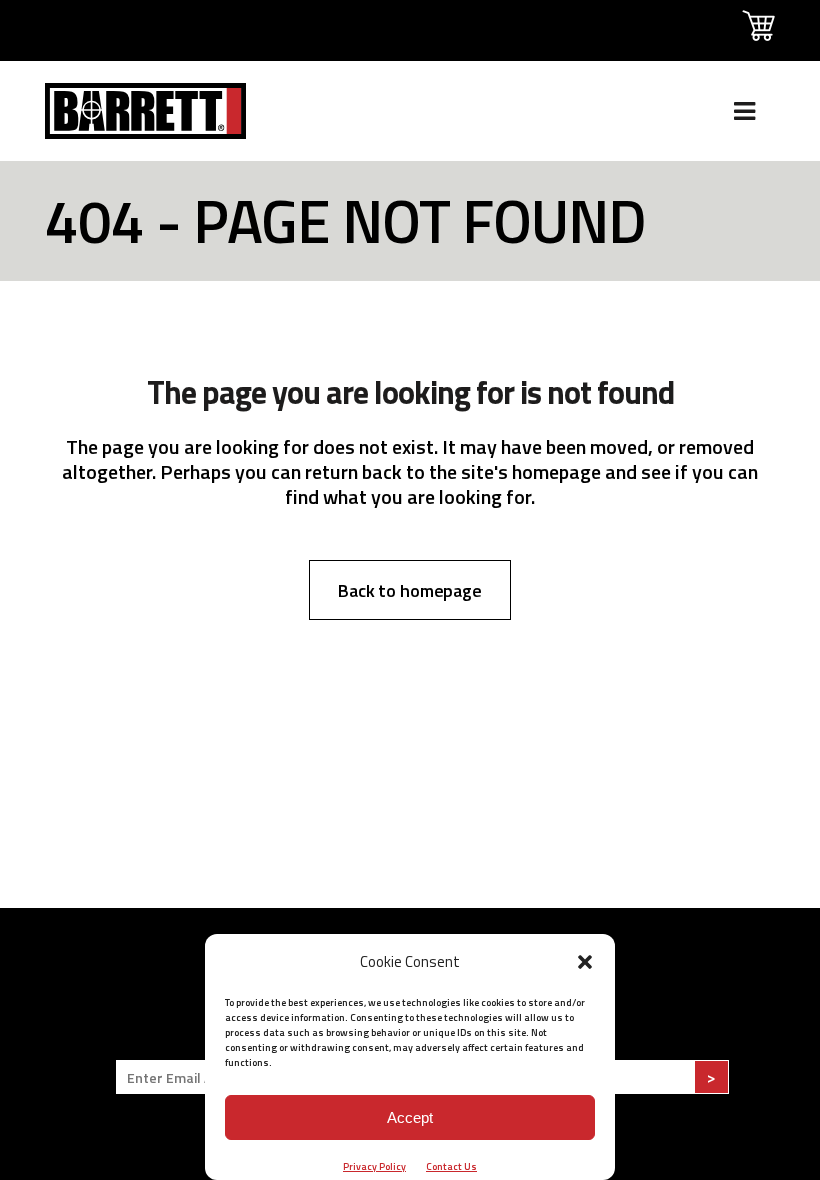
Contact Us (451, 1166)
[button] (585, 962)
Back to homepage (410, 590)
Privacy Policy (374, 1166)
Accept (410, 1117)
